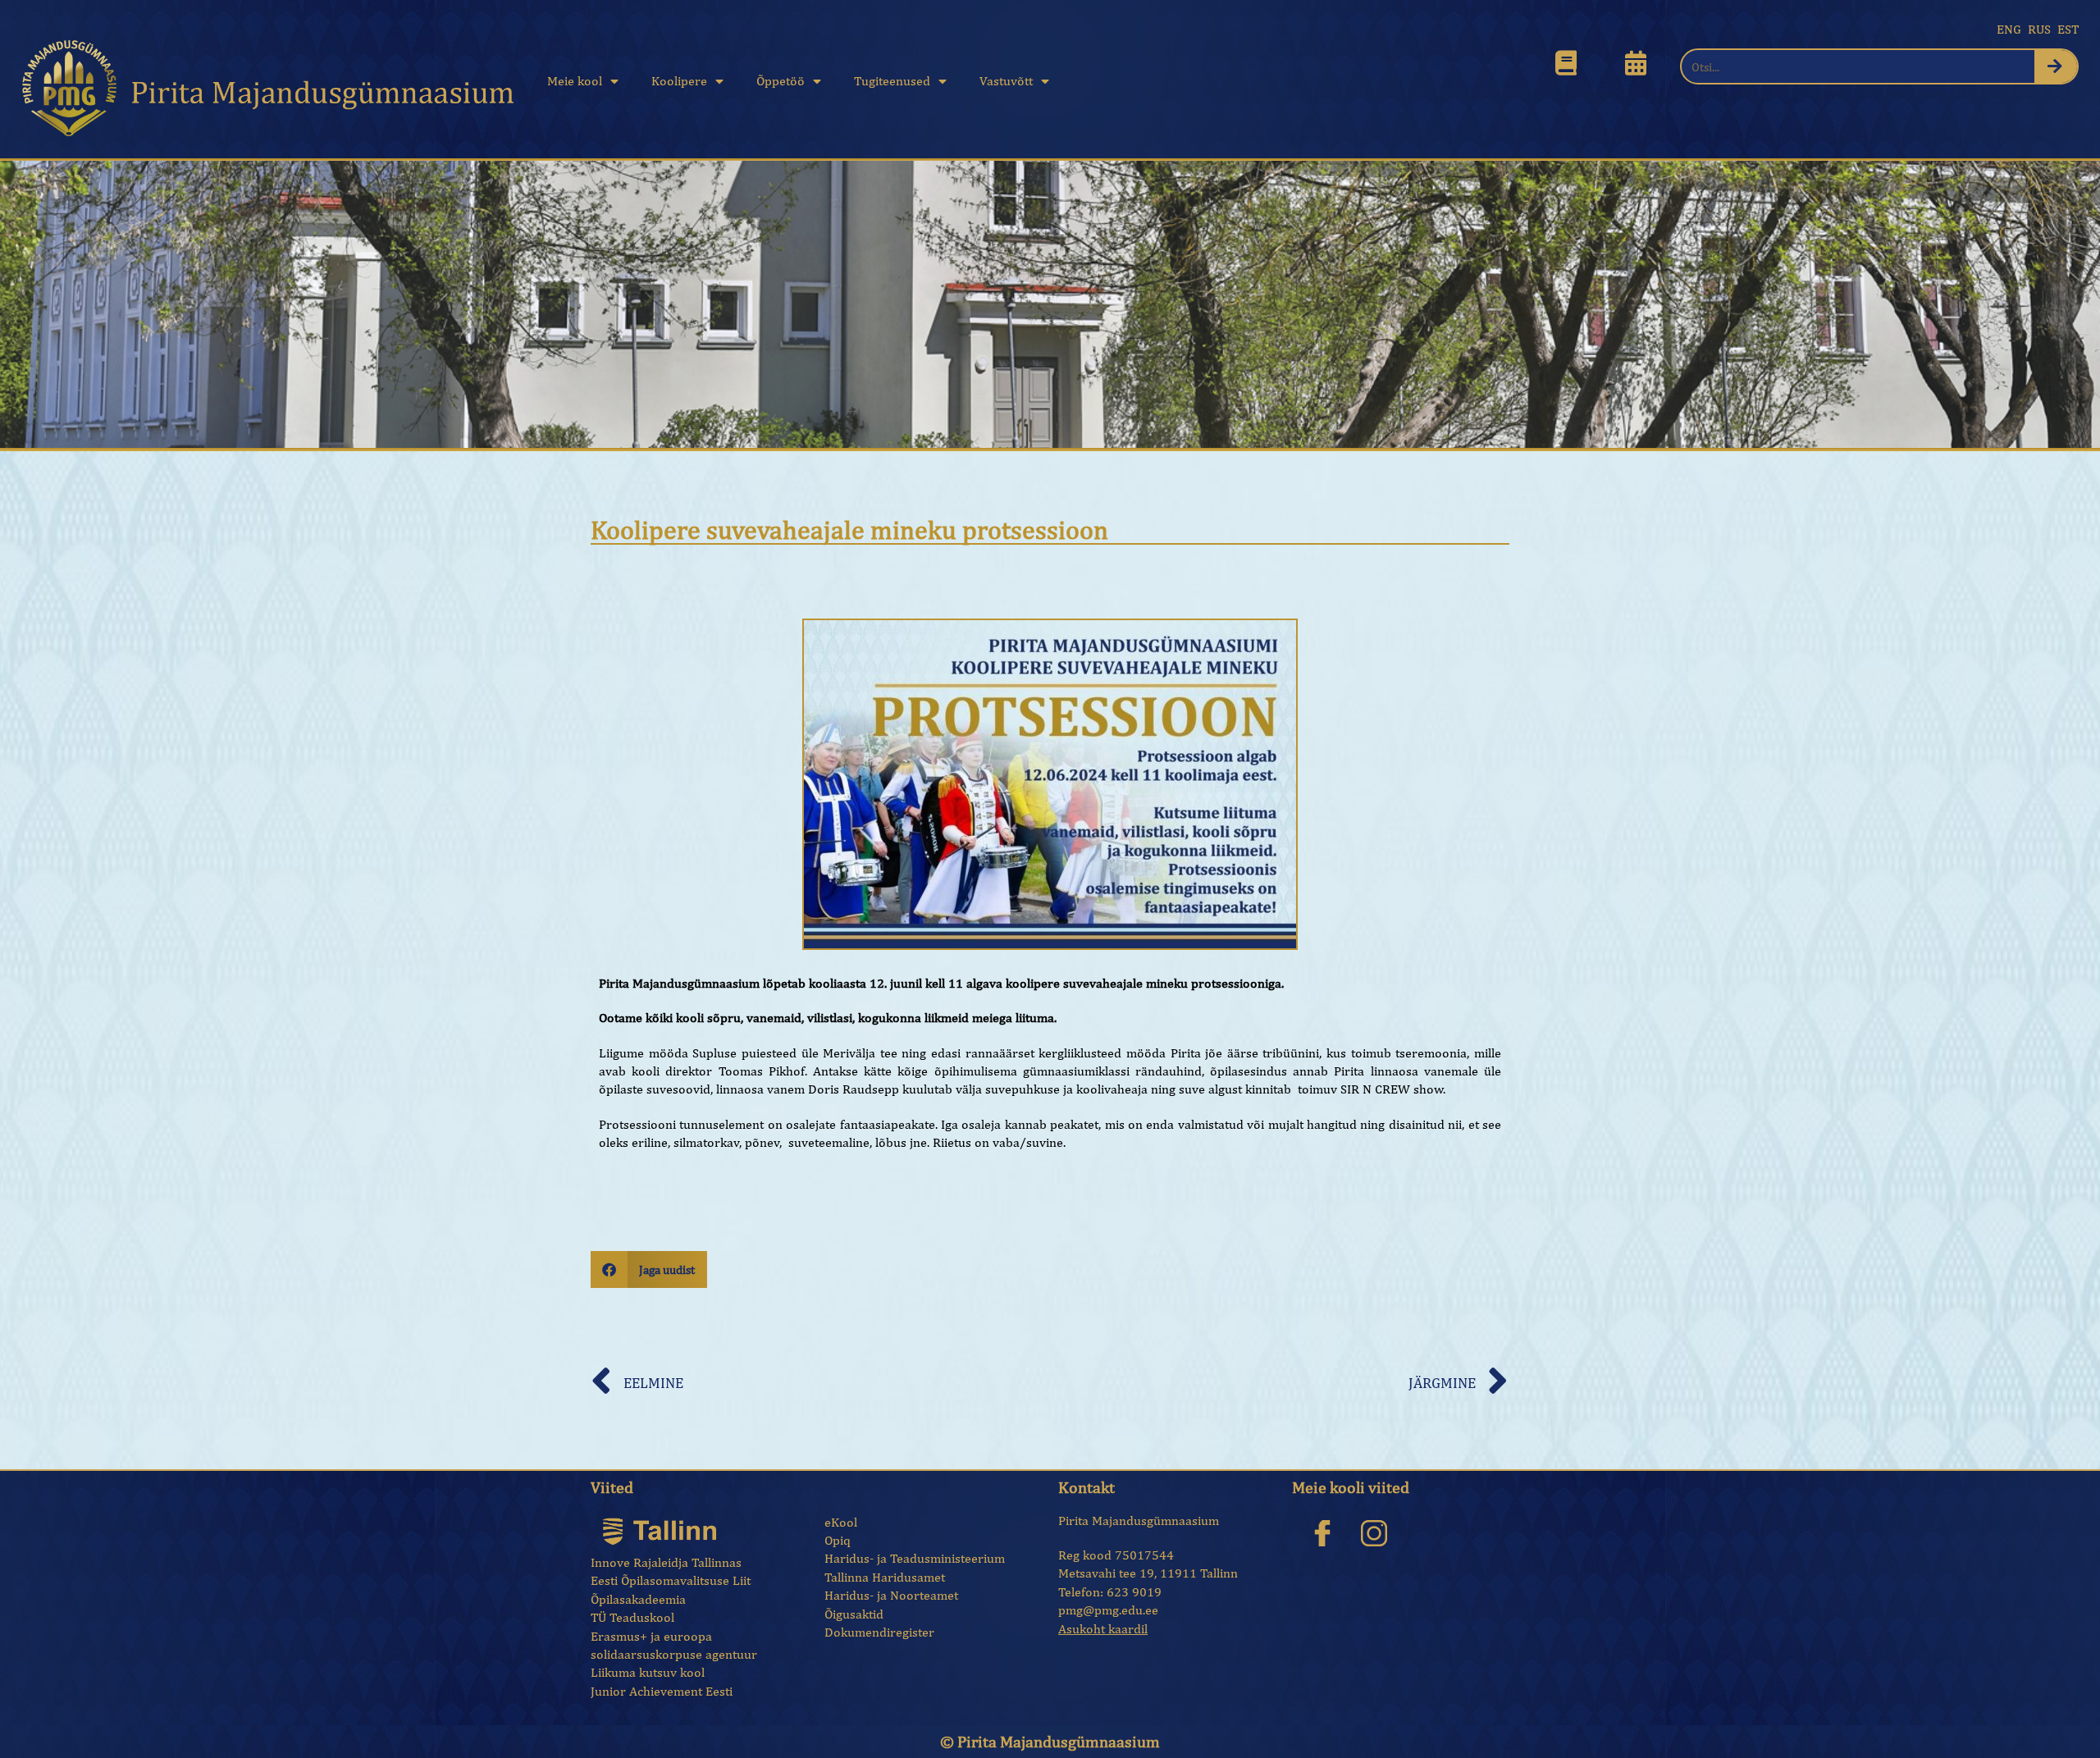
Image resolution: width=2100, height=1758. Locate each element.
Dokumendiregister (879, 1632)
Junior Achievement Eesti (662, 1691)
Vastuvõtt (1006, 81)
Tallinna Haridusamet (885, 1577)
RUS (2039, 29)
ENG (2009, 29)
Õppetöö (781, 81)
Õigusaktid (854, 1614)
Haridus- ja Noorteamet (891, 1595)
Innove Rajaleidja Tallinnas (666, 1562)
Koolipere (679, 81)
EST (2068, 29)
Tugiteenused (892, 81)
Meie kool (575, 81)
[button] (649, 1269)
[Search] (2056, 66)
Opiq (838, 1540)
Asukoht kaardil (1103, 1629)
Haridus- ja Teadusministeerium (915, 1558)
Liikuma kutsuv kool (648, 1672)
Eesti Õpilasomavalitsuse (660, 1580)
